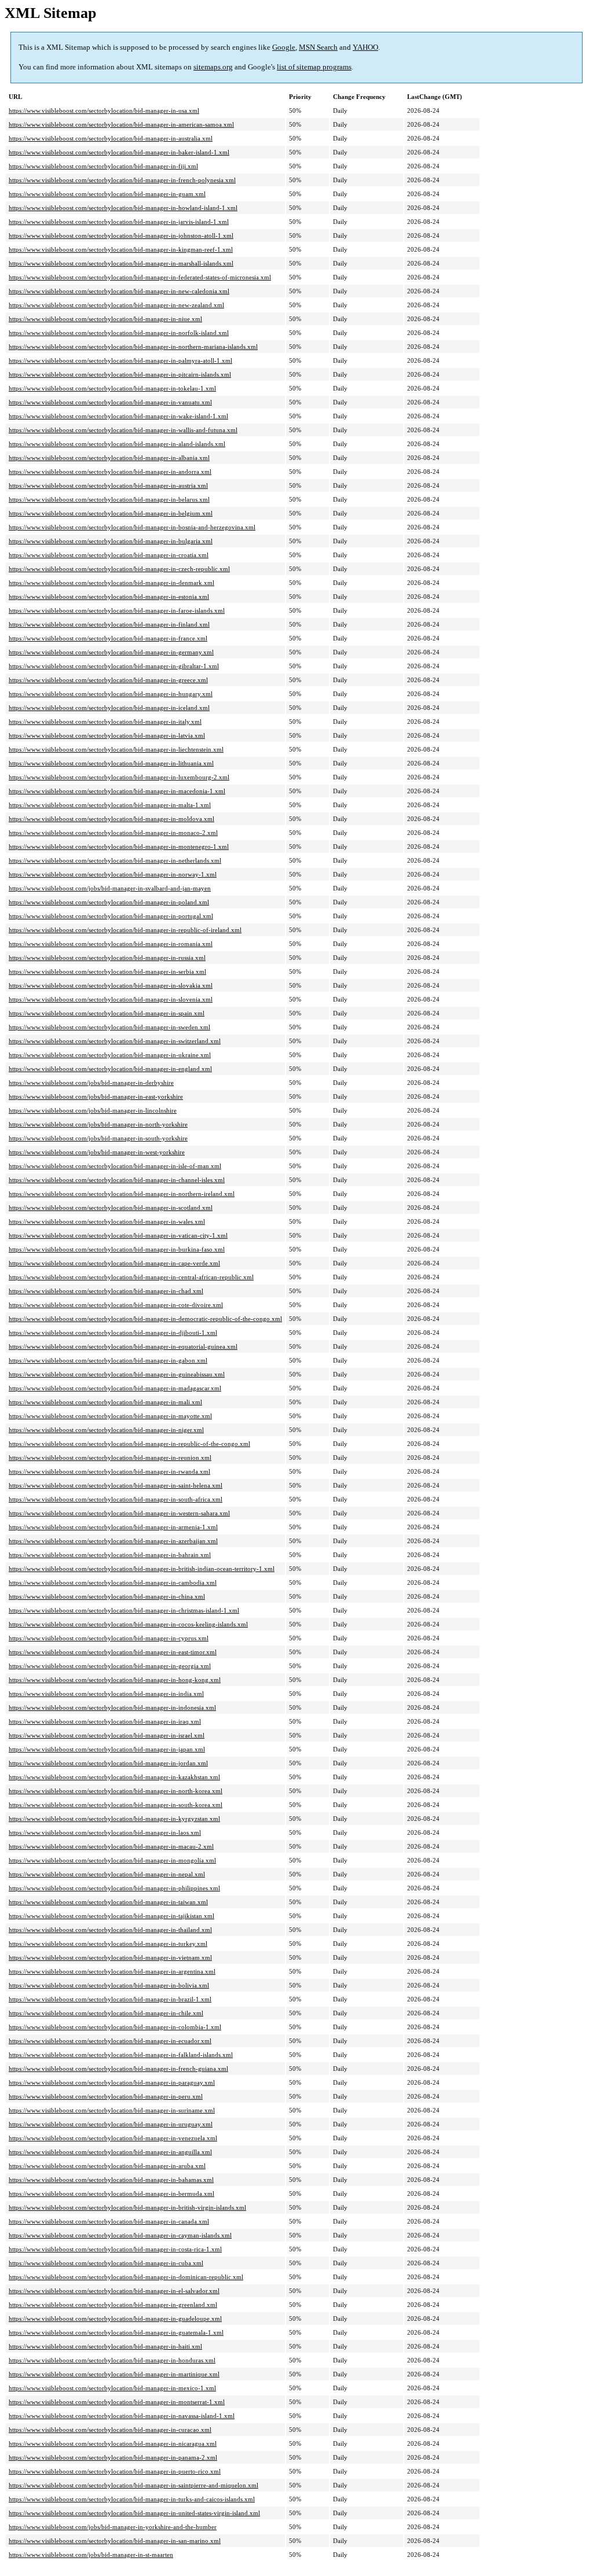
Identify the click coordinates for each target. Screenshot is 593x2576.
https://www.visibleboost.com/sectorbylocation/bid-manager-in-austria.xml (108, 485)
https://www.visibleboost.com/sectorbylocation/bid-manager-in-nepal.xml (107, 1874)
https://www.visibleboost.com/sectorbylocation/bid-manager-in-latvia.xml (107, 735)
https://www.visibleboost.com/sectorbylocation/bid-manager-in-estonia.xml (109, 597)
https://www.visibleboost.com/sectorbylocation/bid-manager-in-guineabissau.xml (117, 1374)
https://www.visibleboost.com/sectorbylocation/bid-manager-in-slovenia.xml (111, 999)
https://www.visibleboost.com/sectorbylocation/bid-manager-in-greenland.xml (113, 2305)
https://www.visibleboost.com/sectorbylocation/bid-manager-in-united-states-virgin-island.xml (134, 2513)
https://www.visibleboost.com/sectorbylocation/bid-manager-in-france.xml (108, 638)
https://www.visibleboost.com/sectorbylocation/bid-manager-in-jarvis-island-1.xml (119, 222)
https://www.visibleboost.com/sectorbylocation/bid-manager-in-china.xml (107, 1596)
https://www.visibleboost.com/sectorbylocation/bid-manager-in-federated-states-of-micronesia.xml (140, 277)
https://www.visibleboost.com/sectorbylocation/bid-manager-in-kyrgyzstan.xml (114, 1819)
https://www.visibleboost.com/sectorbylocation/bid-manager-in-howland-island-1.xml (123, 208)
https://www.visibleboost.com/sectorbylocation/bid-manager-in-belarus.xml (109, 499)
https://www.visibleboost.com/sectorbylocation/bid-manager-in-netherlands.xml (115, 860)
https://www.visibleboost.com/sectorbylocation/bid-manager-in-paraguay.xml (112, 2082)
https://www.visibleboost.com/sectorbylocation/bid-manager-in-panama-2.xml (113, 2457)
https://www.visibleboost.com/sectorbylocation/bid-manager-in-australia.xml (111, 138)
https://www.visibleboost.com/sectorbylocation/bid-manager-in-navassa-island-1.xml (122, 2416)
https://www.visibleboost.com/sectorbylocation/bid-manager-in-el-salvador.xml (114, 2291)
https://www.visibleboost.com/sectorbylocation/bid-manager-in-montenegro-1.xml (119, 847)
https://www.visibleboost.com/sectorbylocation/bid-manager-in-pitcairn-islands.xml (120, 374)
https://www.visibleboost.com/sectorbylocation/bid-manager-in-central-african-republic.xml (131, 1277)
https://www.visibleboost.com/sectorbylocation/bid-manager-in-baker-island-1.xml (119, 152)
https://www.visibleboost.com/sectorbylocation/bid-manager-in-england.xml (110, 1069)
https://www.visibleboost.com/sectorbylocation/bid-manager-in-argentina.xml (112, 1971)
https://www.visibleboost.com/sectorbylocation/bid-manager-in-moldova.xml (111, 819)
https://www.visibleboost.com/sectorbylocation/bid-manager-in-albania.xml (109, 458)
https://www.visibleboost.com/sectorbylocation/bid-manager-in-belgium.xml (111, 513)
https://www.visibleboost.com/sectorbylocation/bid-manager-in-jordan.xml (108, 1763)
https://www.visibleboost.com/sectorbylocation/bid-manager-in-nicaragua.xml (113, 2443)
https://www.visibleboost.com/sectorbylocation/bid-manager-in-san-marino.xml (115, 2541)
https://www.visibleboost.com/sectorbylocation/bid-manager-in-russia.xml (107, 958)
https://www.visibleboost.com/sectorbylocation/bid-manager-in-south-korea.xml (116, 1805)
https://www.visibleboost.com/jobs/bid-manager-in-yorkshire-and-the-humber (113, 2527)
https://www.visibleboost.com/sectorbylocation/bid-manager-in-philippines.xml (114, 1888)
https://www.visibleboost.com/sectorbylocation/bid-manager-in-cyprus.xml (109, 1638)
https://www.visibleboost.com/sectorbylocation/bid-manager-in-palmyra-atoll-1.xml (120, 360)
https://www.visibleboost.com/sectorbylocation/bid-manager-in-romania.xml (111, 944)
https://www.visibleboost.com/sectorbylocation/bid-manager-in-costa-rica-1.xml (115, 2249)
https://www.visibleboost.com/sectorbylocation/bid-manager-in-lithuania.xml (111, 763)
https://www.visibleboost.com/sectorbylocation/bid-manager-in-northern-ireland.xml (122, 1194)
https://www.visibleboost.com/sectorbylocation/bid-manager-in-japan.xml (107, 1749)
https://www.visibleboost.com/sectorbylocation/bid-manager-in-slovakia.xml (111, 985)
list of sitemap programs (314, 67)
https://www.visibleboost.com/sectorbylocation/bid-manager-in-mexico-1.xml (112, 2388)
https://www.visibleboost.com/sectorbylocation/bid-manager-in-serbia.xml (107, 971)
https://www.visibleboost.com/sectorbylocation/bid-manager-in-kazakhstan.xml (114, 1777)
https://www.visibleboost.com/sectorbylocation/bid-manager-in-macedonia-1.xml (117, 791)
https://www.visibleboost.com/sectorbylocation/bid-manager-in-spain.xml (107, 1013)
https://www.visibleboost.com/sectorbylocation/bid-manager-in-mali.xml (105, 1402)
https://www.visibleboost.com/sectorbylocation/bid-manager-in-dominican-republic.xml (126, 2277)
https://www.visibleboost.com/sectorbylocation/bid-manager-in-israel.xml (107, 1735)
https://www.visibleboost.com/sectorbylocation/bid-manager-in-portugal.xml (111, 916)
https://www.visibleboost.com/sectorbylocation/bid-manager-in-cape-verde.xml (114, 1263)
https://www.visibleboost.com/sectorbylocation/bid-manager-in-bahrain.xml (110, 1555)
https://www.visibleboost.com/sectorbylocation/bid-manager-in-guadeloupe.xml (115, 2319)
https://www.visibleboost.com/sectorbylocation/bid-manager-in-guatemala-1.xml (116, 2332)
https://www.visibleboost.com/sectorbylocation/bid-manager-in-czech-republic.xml (119, 569)
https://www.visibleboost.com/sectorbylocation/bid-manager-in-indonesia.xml (112, 1707)
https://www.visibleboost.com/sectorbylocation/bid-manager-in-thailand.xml (110, 1930)
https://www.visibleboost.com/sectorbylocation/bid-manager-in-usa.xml (104, 111)
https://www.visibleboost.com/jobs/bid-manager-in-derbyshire (91, 1083)
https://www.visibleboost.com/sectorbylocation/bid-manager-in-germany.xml (111, 652)
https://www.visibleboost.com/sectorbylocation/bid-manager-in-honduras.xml (112, 2360)
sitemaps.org (213, 67)
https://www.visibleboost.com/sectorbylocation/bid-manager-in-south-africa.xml (116, 1499)
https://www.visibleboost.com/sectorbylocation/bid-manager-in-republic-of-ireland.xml (125, 930)
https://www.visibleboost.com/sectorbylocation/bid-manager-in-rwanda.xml (109, 1471)
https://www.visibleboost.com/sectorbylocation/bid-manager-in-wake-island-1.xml (118, 416)
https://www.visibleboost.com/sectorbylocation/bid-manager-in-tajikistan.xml (111, 1916)
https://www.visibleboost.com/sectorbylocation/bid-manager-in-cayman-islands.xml (120, 2235)
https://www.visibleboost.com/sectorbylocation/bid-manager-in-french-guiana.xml (118, 2069)
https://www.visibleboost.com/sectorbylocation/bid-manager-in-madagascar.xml (115, 1388)
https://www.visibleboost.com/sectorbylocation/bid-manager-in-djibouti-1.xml (113, 1333)
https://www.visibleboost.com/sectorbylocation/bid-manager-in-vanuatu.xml (110, 402)
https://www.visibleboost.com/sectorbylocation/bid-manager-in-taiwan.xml (108, 1902)
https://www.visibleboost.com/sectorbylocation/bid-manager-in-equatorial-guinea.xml (123, 1346)
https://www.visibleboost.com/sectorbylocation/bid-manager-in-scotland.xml (111, 1208)
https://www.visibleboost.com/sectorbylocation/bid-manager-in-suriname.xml (112, 2110)
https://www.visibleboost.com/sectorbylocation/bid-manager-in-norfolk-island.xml (119, 333)
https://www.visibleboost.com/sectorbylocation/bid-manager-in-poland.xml (109, 902)
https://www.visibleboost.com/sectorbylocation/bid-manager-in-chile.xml (106, 2013)
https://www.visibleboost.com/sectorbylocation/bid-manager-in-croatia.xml (109, 555)
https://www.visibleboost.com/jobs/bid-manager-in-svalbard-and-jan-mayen (110, 888)
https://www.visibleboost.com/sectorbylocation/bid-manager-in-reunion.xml (110, 1458)
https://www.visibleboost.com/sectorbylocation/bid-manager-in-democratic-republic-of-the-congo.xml (145, 1319)
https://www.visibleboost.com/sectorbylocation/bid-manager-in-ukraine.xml (110, 1055)
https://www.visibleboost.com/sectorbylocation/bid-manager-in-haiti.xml (105, 2346)
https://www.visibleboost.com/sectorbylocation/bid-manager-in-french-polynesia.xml (122, 180)
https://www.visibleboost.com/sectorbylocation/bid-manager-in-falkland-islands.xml (121, 2055)
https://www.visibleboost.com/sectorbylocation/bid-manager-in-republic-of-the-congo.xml (129, 1444)
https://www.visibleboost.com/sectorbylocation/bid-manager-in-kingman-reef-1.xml (121, 249)
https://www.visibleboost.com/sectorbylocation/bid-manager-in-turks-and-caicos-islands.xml (132, 2499)
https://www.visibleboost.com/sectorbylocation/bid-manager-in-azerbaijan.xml (113, 1541)
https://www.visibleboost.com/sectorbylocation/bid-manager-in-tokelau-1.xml (112, 388)
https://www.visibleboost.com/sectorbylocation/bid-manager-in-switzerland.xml (115, 1041)
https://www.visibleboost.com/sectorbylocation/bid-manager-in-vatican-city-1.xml (118, 1235)
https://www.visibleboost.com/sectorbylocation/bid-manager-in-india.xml (106, 1694)
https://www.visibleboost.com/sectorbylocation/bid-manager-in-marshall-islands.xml (121, 263)
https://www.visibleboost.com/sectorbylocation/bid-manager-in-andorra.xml (110, 472)
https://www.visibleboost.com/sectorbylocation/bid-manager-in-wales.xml (107, 1221)
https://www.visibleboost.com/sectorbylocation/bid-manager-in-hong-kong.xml (115, 1680)
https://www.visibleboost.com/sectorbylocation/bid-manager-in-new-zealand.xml (116, 305)
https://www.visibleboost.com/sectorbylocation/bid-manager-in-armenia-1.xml (113, 1527)
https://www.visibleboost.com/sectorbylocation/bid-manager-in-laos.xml (105, 1832)
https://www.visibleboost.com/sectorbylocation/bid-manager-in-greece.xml (108, 680)
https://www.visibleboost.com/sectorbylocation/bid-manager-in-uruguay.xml (111, 2124)
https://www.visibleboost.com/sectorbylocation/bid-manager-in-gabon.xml (108, 1360)
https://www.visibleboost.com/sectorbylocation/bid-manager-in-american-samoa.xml (121, 124)
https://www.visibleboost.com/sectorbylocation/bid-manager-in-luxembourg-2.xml (119, 777)
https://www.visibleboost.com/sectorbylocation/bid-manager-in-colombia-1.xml (115, 2027)
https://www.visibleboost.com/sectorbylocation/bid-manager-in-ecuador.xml (110, 2041)
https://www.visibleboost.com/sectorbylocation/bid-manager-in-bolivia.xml (109, 1985)
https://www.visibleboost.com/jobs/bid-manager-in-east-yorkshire (96, 1096)
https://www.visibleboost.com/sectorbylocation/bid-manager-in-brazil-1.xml (110, 1999)
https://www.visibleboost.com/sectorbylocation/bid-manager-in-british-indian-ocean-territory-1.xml (142, 1569)
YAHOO (365, 47)
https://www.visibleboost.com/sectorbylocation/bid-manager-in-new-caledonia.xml (119, 291)
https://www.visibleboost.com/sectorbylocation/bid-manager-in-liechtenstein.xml (116, 749)
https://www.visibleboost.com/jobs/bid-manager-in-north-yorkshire (98, 1124)
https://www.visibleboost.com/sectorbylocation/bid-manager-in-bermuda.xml (111, 2194)
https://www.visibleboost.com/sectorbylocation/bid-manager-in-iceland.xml (109, 708)
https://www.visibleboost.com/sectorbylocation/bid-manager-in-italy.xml (105, 722)
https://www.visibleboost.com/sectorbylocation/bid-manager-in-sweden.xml (109, 1027)
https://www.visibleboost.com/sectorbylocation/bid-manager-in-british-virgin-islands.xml (127, 2207)
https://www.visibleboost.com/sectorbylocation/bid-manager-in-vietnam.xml (110, 1957)
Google (284, 47)
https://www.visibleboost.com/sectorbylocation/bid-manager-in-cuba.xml (106, 2263)
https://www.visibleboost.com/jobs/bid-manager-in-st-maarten (91, 2555)
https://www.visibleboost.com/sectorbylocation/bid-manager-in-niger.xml (106, 1430)
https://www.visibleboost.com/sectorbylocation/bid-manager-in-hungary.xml (111, 694)
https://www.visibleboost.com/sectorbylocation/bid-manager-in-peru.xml (106, 2096)
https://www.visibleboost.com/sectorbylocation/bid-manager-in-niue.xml (105, 319)
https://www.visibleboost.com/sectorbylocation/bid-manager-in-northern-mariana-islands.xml (133, 347)
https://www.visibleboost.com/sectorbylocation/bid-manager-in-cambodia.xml (113, 1583)
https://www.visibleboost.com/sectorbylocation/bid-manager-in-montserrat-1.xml (117, 2402)
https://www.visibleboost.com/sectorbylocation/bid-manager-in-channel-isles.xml (117, 1180)
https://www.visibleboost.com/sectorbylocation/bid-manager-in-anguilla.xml (110, 2152)
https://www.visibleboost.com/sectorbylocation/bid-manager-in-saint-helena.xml (116, 1485)
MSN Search (318, 47)
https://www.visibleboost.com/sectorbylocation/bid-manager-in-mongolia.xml (112, 1860)
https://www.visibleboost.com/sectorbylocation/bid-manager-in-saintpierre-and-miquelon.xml (133, 2485)
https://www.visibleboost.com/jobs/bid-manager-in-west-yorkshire (97, 1152)
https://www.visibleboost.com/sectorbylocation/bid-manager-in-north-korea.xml (116, 1791)
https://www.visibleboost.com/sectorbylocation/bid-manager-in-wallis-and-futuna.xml (123, 430)
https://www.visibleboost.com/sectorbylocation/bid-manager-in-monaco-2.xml (113, 833)
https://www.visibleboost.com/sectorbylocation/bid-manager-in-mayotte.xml (110, 1416)
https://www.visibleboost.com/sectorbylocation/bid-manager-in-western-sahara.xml (119, 1513)
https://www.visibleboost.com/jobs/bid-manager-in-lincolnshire (93, 1110)
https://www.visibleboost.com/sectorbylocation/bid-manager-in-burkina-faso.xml (117, 1249)
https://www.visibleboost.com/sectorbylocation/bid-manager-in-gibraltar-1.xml (114, 666)
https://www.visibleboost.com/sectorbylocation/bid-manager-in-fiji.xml (103, 166)
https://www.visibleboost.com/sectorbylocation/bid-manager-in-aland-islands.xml (117, 444)
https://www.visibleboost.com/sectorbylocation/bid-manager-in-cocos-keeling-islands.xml (128, 1624)
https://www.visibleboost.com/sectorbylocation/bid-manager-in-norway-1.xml (113, 874)
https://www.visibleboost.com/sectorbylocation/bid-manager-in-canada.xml (109, 2221)
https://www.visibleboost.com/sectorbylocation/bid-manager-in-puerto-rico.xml (115, 2471)
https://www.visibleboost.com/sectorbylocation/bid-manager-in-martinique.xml (114, 2374)
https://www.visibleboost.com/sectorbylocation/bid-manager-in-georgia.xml (110, 1666)
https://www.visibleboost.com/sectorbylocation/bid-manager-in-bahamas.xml (111, 2180)
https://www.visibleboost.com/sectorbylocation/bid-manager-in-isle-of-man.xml (115, 1166)
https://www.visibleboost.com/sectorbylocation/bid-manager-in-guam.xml (107, 194)
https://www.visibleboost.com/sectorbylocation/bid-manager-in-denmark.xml (111, 583)
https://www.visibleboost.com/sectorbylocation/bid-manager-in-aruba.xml (107, 2166)
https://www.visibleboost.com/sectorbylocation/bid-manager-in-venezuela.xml (113, 2138)
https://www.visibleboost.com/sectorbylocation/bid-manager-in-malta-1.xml (110, 805)
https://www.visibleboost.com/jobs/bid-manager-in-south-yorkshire (98, 1138)
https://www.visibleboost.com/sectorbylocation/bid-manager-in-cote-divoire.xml (116, 1305)
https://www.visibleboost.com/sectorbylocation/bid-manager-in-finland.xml (109, 624)
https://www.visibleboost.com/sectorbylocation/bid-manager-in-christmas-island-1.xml (124, 1610)
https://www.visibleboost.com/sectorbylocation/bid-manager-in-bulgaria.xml (111, 541)
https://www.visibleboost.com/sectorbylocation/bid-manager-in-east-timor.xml (113, 1652)
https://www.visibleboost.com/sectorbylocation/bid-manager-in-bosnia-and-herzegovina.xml (132, 527)
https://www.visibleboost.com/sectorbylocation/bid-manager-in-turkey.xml (108, 1944)
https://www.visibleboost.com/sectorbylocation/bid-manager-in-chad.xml (106, 1291)
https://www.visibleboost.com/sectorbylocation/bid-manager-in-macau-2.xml (111, 1846)
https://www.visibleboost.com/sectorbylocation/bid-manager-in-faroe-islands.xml (117, 610)
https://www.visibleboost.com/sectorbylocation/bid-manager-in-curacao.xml (110, 2430)
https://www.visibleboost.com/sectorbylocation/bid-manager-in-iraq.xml (105, 1721)
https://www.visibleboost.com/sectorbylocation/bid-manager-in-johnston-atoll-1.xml (121, 235)
